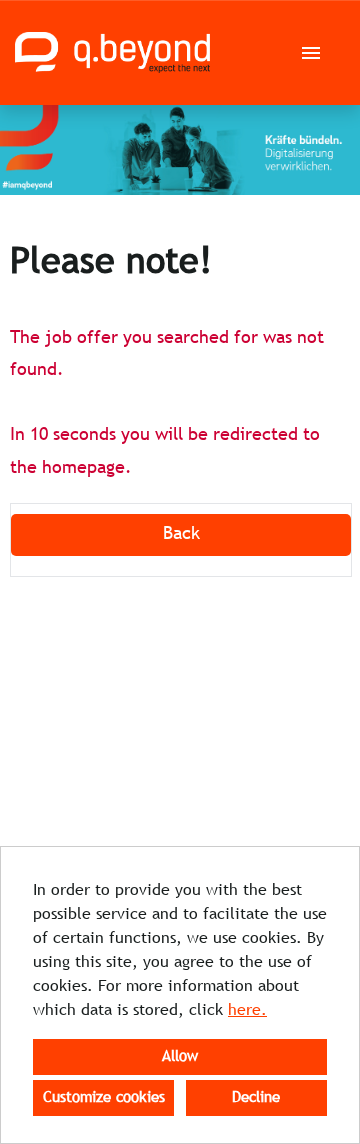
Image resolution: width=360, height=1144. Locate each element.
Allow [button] (180, 1057)
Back (181, 534)
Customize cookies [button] (104, 1098)
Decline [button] (256, 1098)
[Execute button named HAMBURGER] (311, 52)
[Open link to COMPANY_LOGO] (112, 52)
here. (247, 1010)
